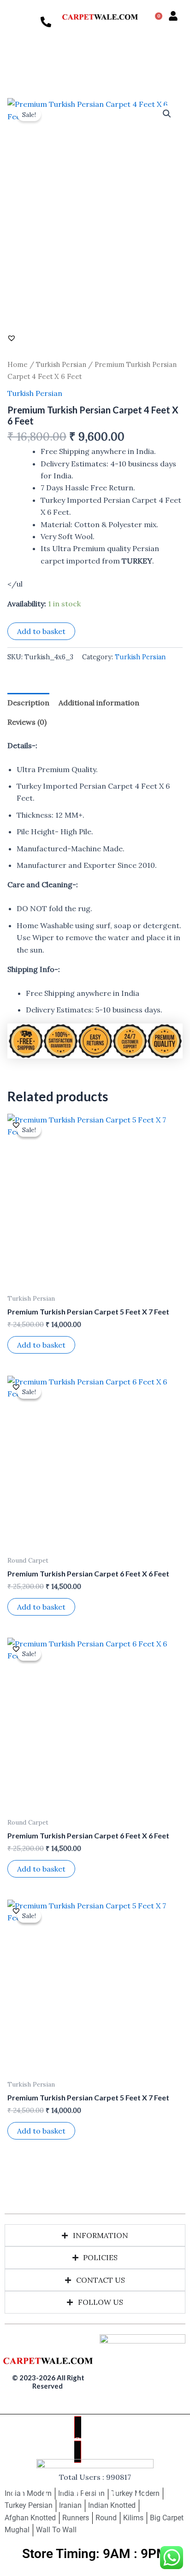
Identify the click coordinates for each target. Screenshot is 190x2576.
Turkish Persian (61, 364)
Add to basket (41, 631)
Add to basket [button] (41, 1345)
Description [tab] (28, 703)
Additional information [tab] (99, 703)
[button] (167, 114)
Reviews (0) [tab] (27, 722)
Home (18, 364)
